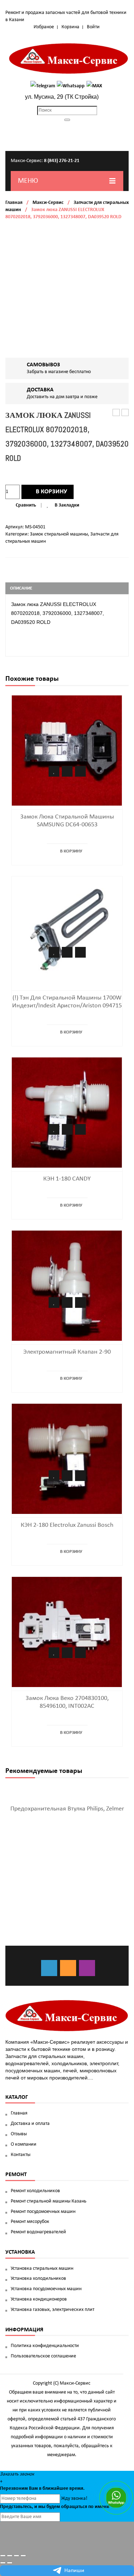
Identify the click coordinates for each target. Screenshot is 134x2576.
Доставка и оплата (30, 2124)
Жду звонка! (74, 2499)
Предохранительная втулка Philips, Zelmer (67, 1809)
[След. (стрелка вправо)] (10, 2563)
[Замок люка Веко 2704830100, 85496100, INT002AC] (67, 1632)
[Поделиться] (10, 2556)
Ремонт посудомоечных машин (43, 2212)
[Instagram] (87, 1968)
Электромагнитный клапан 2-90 (67, 1352)
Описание (21, 588)
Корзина (70, 27)
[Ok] (68, 1968)
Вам (33, 2489)
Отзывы (19, 2134)
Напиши (74, 2571)
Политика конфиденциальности (45, 2346)
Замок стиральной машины (59, 534)
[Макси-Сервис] (69, 58)
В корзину (51, 492)
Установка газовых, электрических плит (53, 2310)
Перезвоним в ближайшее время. (42, 2489)
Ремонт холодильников (35, 2191)
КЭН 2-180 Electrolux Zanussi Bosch (67, 1525)
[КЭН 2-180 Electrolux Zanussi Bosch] (67, 1459)
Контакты (21, 2155)
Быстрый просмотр (80, 771)
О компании (24, 2144)
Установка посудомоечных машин (46, 2289)
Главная (14, 203)
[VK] (49, 1968)
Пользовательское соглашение (43, 2356)
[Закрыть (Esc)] (3, 2556)
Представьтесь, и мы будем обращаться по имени (55, 2507)
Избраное (44, 27)
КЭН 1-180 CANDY (67, 1179)
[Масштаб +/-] (23, 2556)
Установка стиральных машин (42, 2269)
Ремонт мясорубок (30, 2222)
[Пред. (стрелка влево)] (3, 2563)
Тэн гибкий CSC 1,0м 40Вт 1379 (116, 413)
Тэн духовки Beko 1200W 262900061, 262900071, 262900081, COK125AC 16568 (125, 413)
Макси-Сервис (48, 203)
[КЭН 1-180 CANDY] (67, 1112)
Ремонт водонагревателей (38, 2232)
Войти (93, 27)
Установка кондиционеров (39, 2299)
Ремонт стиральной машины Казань (49, 2201)
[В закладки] (54, 771)
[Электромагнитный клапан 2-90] (67, 1285)
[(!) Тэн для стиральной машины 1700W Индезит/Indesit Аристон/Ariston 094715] (67, 931)
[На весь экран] (16, 2556)
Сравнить (26, 505)
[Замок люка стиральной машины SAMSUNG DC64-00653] (67, 750)
